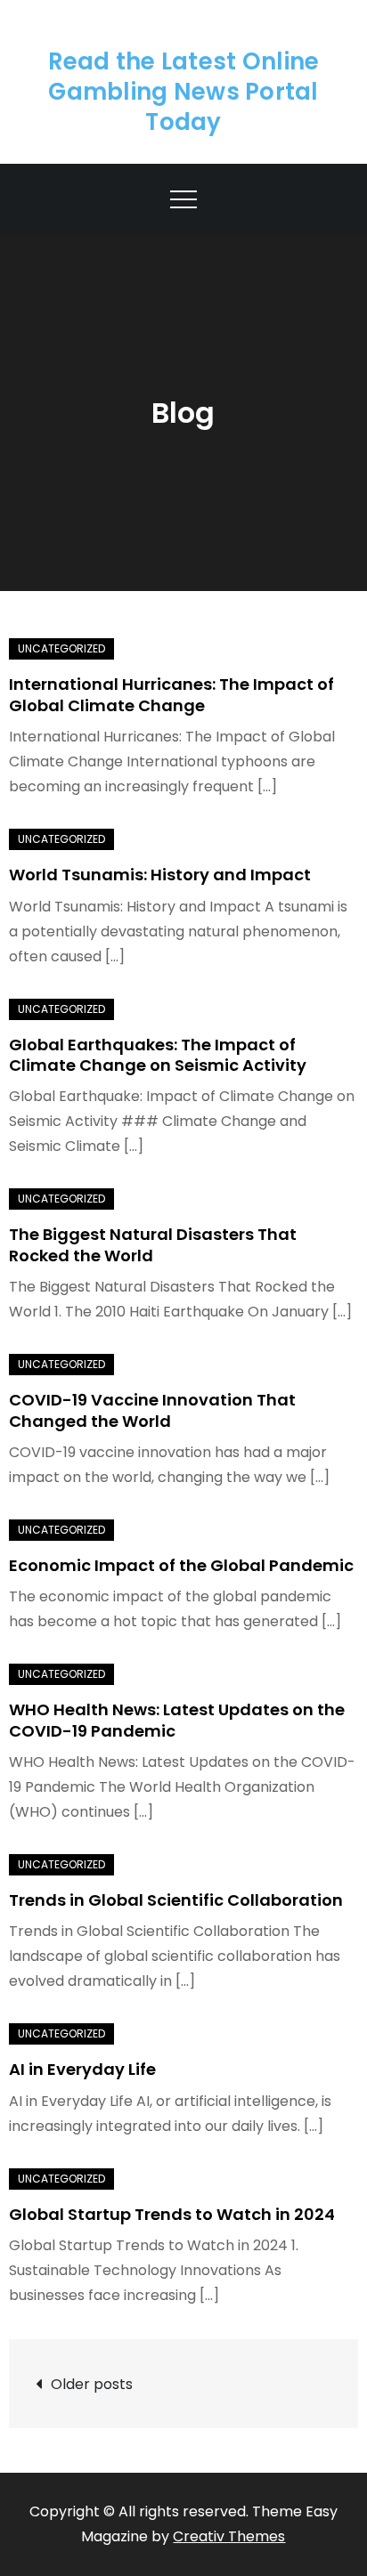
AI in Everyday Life (82, 2069)
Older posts (92, 2384)
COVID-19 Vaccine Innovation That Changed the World (152, 1410)
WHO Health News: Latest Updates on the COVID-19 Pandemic (177, 1720)
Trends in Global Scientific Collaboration (176, 1900)
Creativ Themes (229, 2536)
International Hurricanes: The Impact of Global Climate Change (171, 694)
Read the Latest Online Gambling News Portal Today (184, 92)
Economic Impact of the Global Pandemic (181, 1565)
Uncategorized (61, 648)
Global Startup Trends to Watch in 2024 (172, 2214)
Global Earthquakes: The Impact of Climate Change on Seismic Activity (158, 1055)
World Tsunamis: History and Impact (160, 875)
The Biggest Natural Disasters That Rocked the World (153, 1244)
